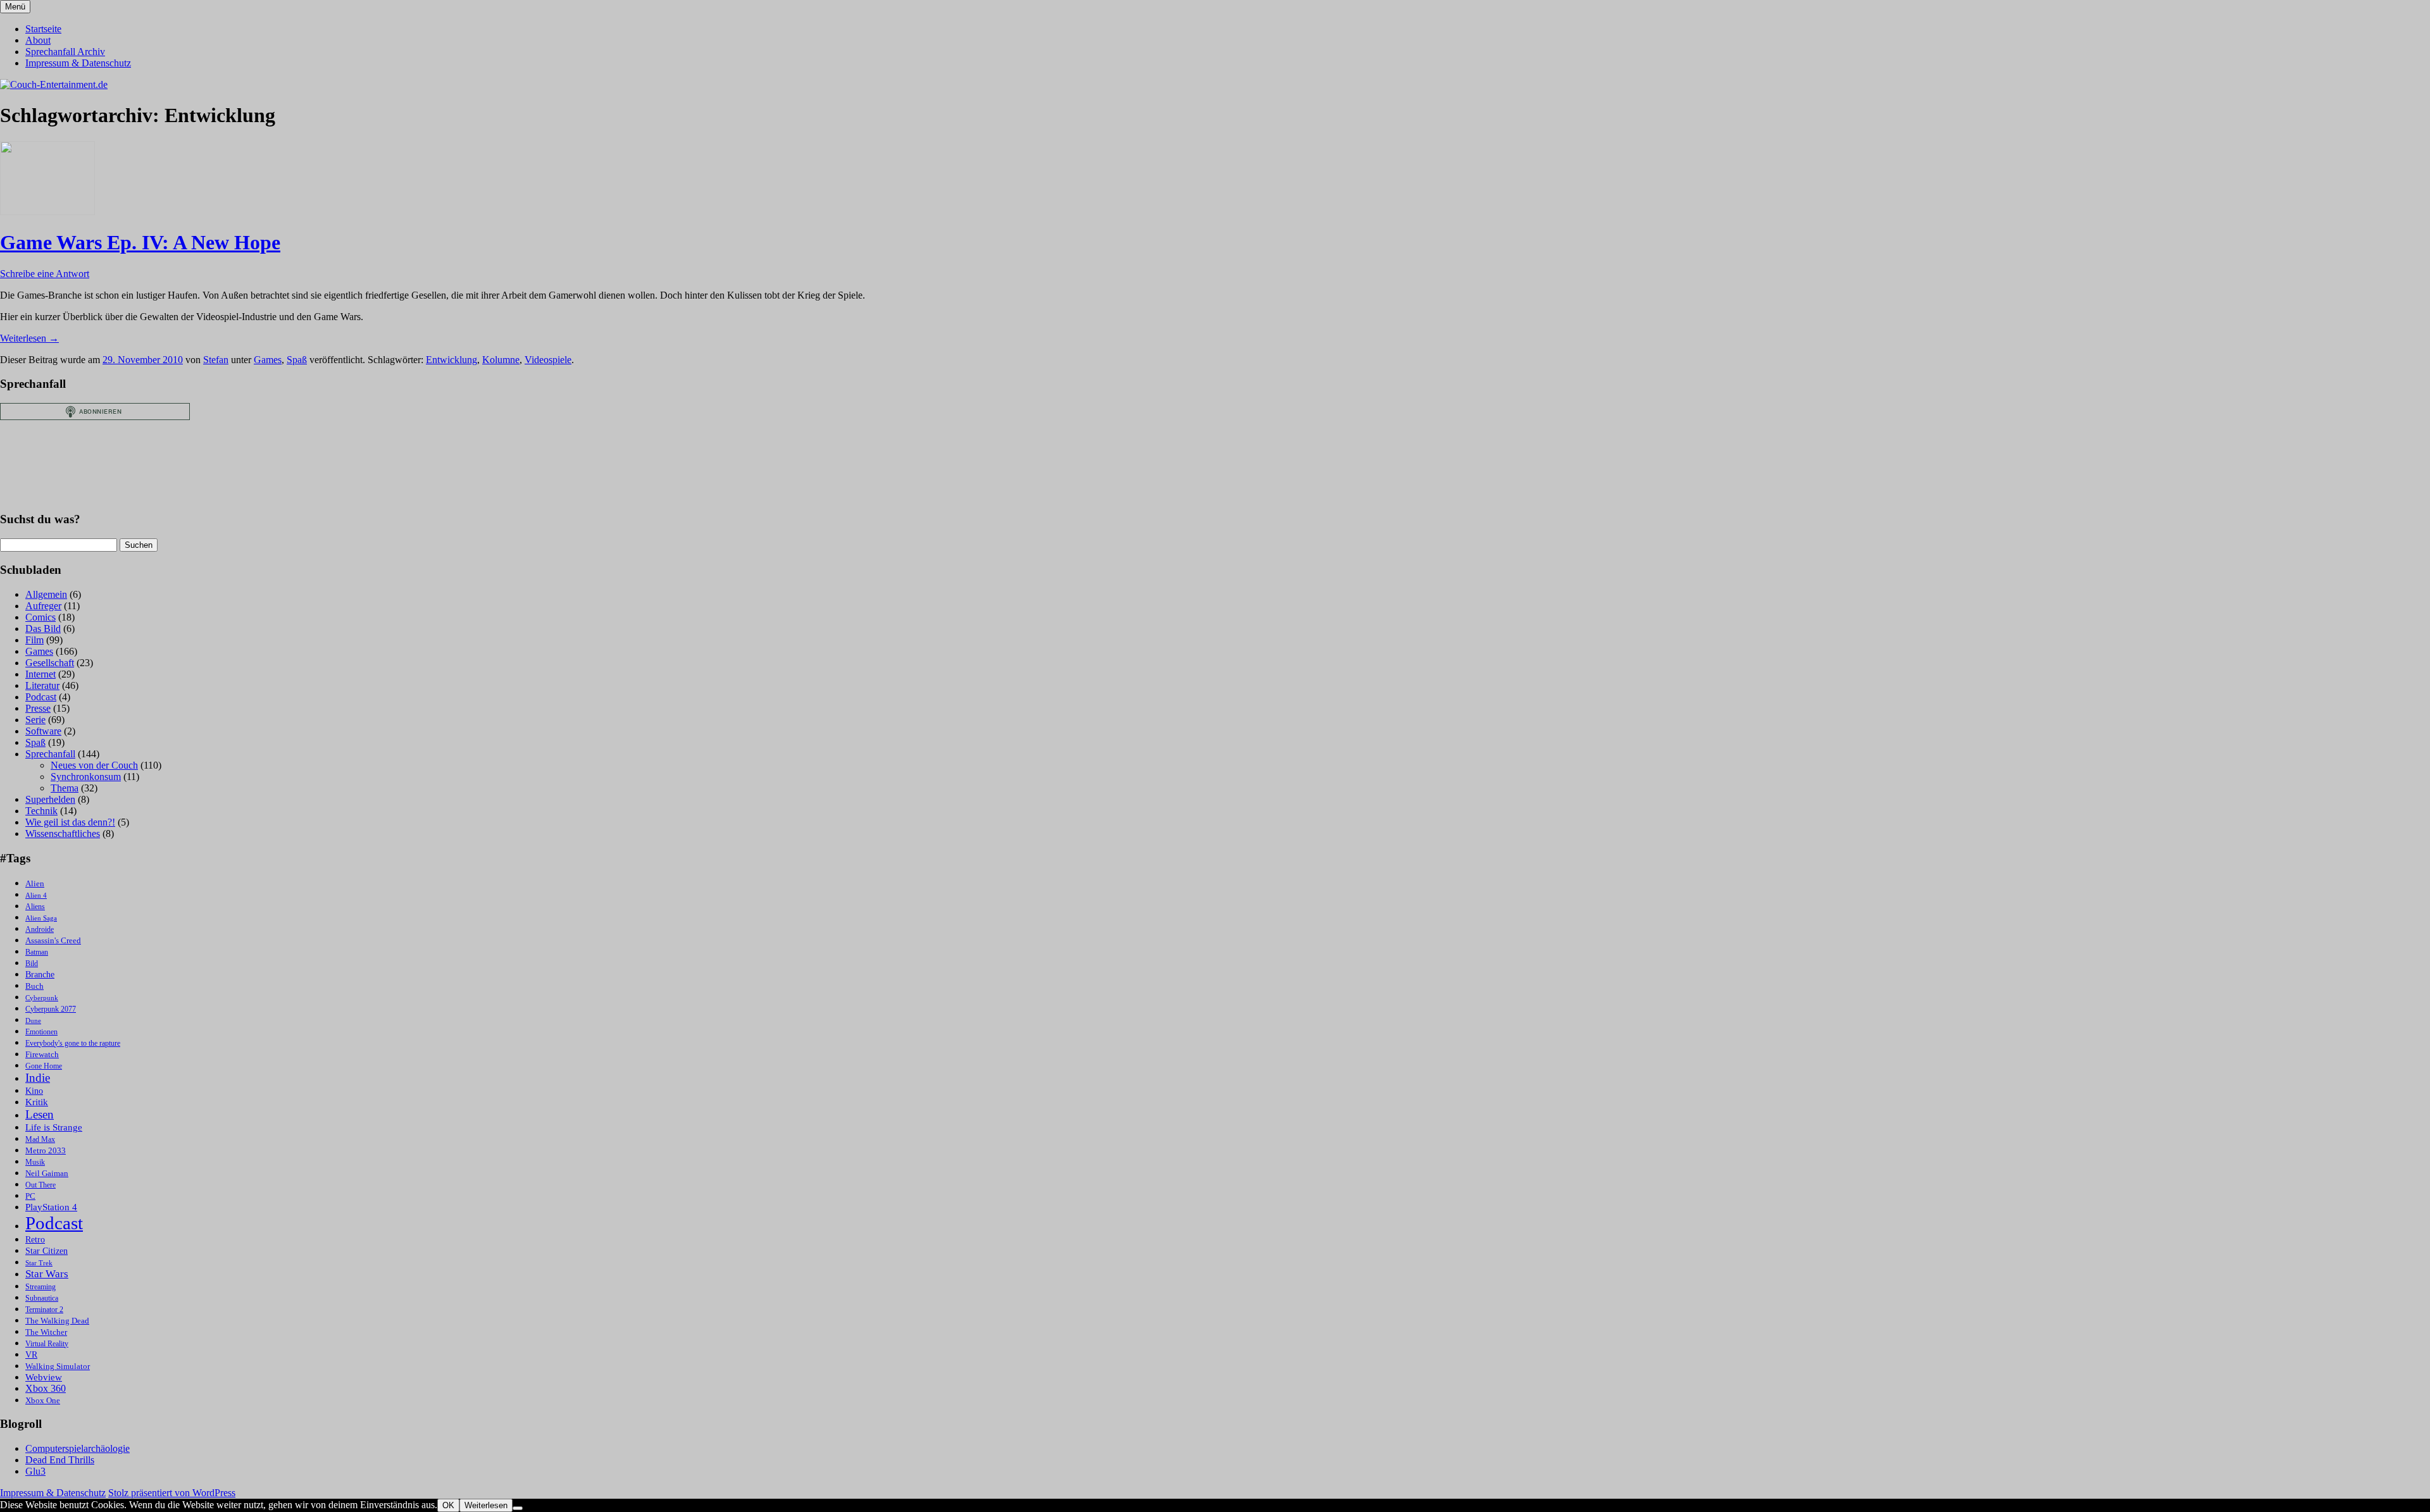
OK (448, 1505)
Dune (33, 1021)
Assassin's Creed (53, 940)
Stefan (216, 360)
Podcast (41, 697)
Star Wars (47, 1274)
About (38, 40)
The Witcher (46, 1332)
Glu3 (35, 1471)
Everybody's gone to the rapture (73, 1044)
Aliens (35, 907)
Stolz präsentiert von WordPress (172, 1493)
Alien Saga (41, 918)
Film (34, 640)
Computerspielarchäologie (78, 1448)
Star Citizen (47, 1251)
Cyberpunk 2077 (51, 1009)
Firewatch (42, 1055)
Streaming (40, 1287)
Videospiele (548, 360)
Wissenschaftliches (63, 833)
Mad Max (40, 1140)
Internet (40, 674)
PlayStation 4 (51, 1207)
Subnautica (42, 1298)
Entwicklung (452, 360)
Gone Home (44, 1066)
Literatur (42, 685)
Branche (40, 975)
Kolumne (501, 360)
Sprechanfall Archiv (65, 52)
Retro (35, 1240)
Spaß (297, 360)
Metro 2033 (46, 1151)
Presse (38, 708)
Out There (40, 1185)
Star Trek (39, 1263)
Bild (32, 964)
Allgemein (46, 594)
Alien (35, 884)
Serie (35, 720)
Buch (34, 986)
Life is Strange (54, 1127)
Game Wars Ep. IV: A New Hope (140, 242)
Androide (40, 930)
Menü (15, 7)
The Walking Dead (57, 1321)
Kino (34, 1091)
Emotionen (41, 1032)
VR (31, 1355)
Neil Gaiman (47, 1174)
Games (268, 360)
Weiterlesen (29, 338)
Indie (38, 1078)
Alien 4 (36, 895)
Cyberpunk (42, 998)
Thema (65, 788)
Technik (41, 811)
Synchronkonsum (86, 777)
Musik (35, 1162)
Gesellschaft (50, 663)
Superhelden (50, 799)
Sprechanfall (50, 754)
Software (43, 731)
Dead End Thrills (60, 1460)
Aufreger (43, 606)
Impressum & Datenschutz (78, 63)
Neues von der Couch (94, 765)
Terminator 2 (44, 1310)
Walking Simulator (58, 1366)
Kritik (37, 1102)
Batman (37, 952)
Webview (44, 1377)
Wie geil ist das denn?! (70, 822)
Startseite (43, 29)
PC (30, 1196)
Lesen (40, 1114)
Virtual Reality (47, 1344)
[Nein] (518, 1508)
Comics (40, 617)
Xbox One (43, 1400)
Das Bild (43, 629)
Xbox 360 (46, 1388)
